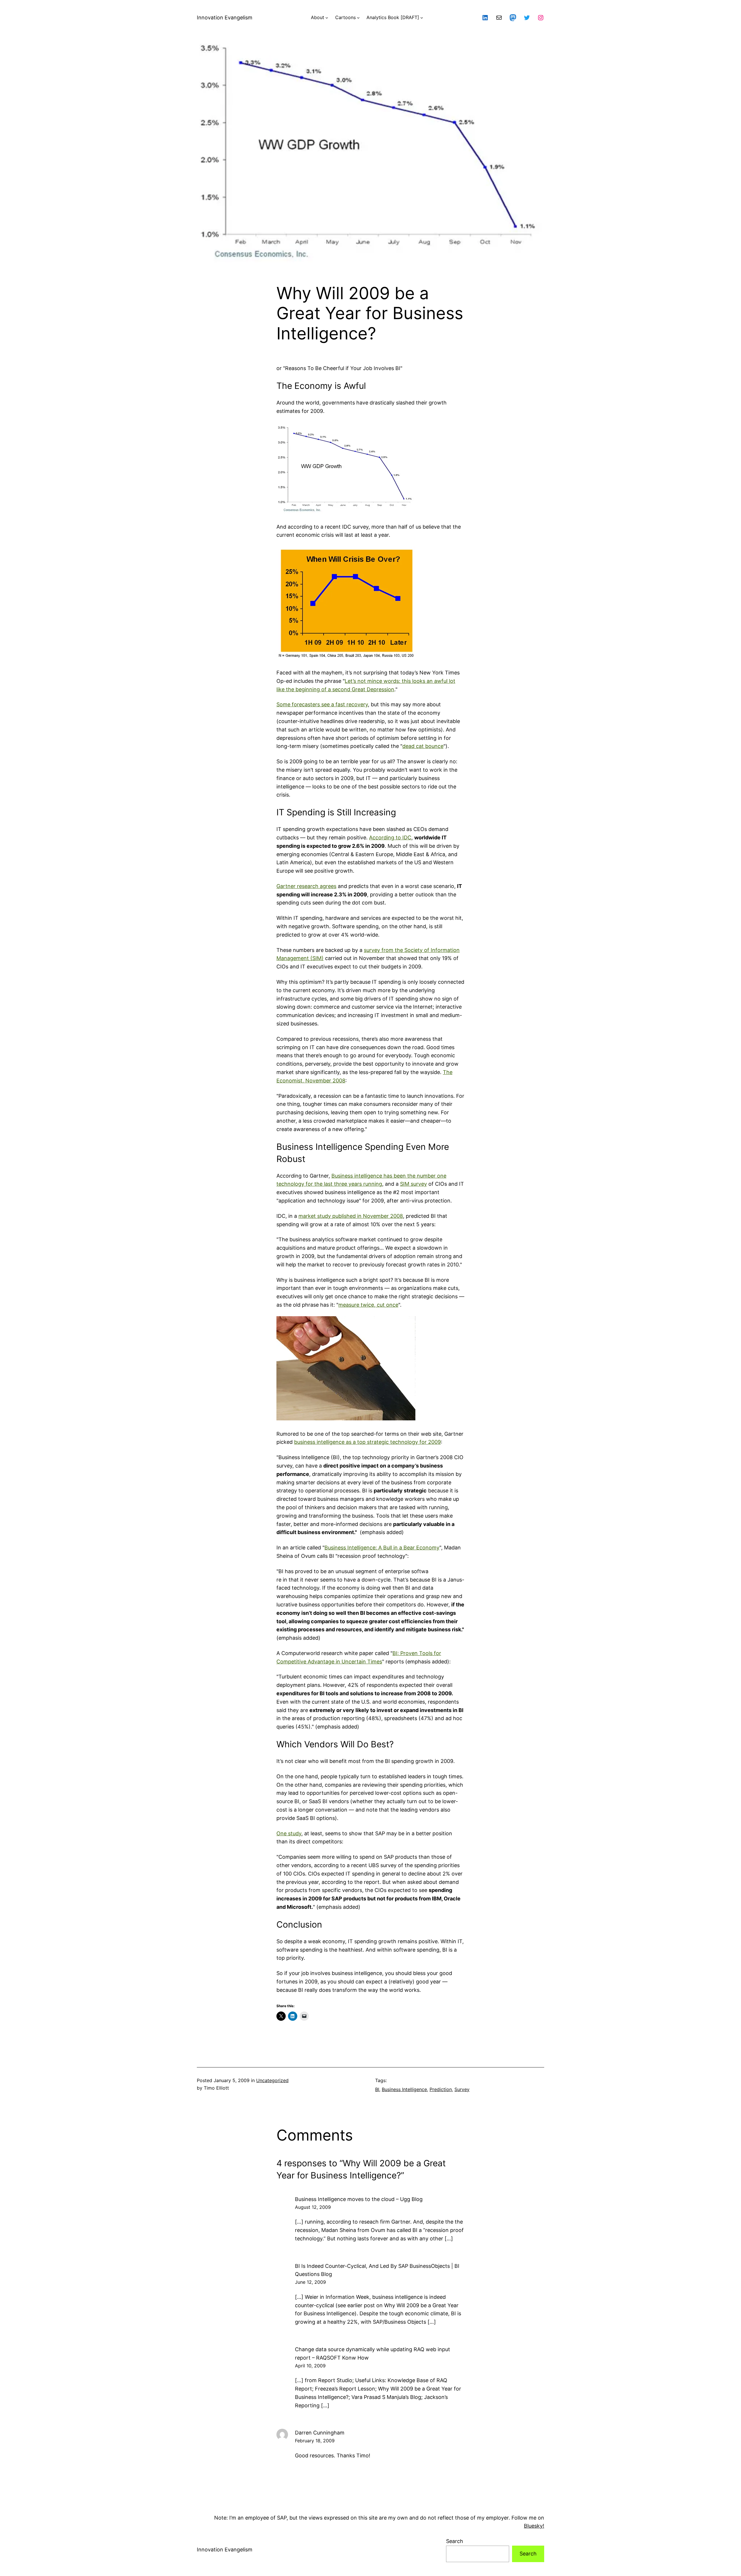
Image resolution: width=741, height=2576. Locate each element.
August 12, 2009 (313, 2207)
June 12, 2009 (310, 2282)
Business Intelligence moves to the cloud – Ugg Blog (359, 2199)
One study (289, 1833)
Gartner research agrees (306, 886)
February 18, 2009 (315, 2441)
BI (377, 2089)
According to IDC (390, 837)
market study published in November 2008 (351, 1216)
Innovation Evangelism (225, 18)
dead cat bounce (423, 746)
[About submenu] (327, 18)
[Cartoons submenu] (358, 18)
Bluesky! (534, 2526)
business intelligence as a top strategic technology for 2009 (367, 1442)
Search (455, 2541)
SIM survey (413, 1184)
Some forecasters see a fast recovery (322, 704)
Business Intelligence (404, 2089)
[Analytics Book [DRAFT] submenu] (422, 18)
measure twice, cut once (368, 1305)
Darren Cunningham (320, 2433)
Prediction (441, 2089)
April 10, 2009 (310, 2366)
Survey (462, 2089)
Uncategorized (272, 2080)
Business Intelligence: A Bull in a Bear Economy (382, 1548)
